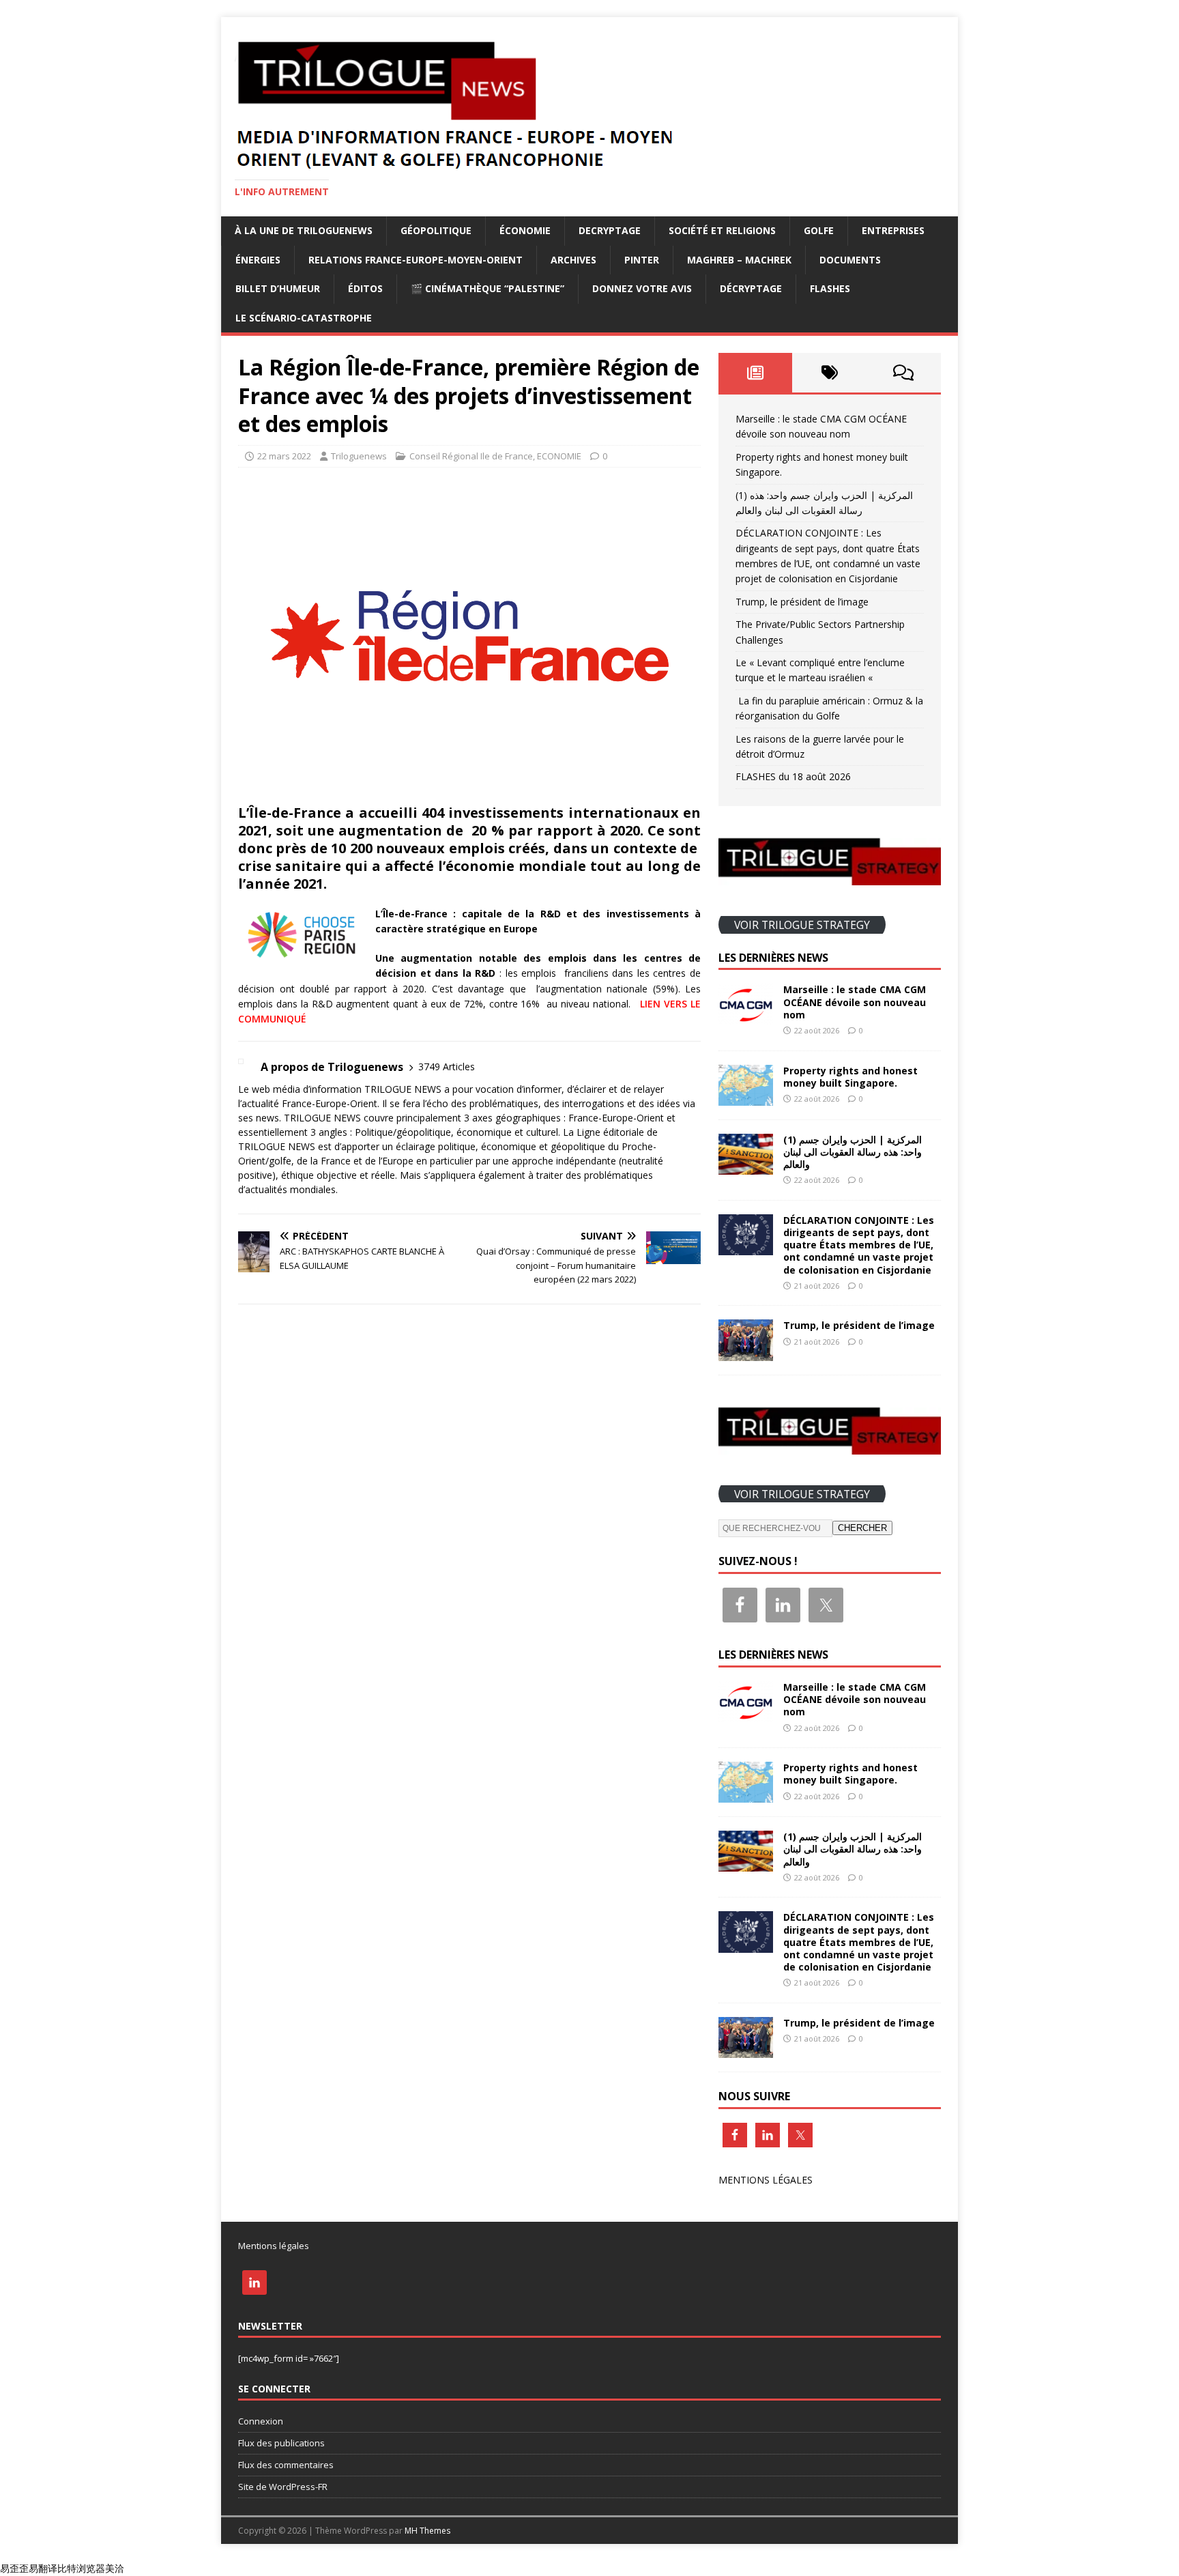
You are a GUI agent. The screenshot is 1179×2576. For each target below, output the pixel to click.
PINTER (642, 260)
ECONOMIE (559, 456)
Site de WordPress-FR (283, 2487)
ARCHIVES (573, 260)
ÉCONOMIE (525, 230)
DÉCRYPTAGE (751, 288)
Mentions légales (274, 2246)
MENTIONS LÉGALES (766, 2180)
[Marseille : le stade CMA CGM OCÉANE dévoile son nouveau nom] (746, 1017)
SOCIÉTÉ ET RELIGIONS (722, 230)
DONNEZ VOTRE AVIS (642, 288)
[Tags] (829, 373)
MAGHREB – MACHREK (739, 260)
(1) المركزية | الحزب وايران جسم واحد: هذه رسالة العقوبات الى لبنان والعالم (853, 1152)
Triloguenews (359, 456)
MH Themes (427, 2531)
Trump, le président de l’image (802, 602)
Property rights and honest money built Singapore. (850, 1077)
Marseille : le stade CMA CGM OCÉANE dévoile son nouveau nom (855, 1002)
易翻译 (43, 2568)
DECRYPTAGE (610, 230)
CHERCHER (862, 1528)
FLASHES (830, 288)
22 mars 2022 (284, 456)
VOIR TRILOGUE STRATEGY (802, 924)
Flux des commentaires (286, 2465)
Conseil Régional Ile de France (471, 456)
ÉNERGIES (258, 260)
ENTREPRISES (893, 230)
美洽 (115, 2568)
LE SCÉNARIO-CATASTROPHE (304, 318)
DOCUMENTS (850, 260)
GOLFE (819, 230)
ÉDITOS (365, 288)
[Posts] (756, 373)
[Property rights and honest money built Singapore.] (746, 1097)
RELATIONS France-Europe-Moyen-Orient (416, 260)
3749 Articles (447, 1067)
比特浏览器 (81, 2568)
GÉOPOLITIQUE (436, 230)
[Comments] (904, 373)
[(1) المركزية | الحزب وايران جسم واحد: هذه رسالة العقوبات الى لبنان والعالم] (746, 1166)
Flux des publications (281, 2443)
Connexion (261, 2421)
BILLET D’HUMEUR (278, 288)
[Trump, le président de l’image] (746, 1353)
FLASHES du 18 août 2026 (793, 776)
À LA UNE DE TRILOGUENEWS (304, 230)
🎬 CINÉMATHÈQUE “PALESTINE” (487, 288)
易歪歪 (14, 2568)
